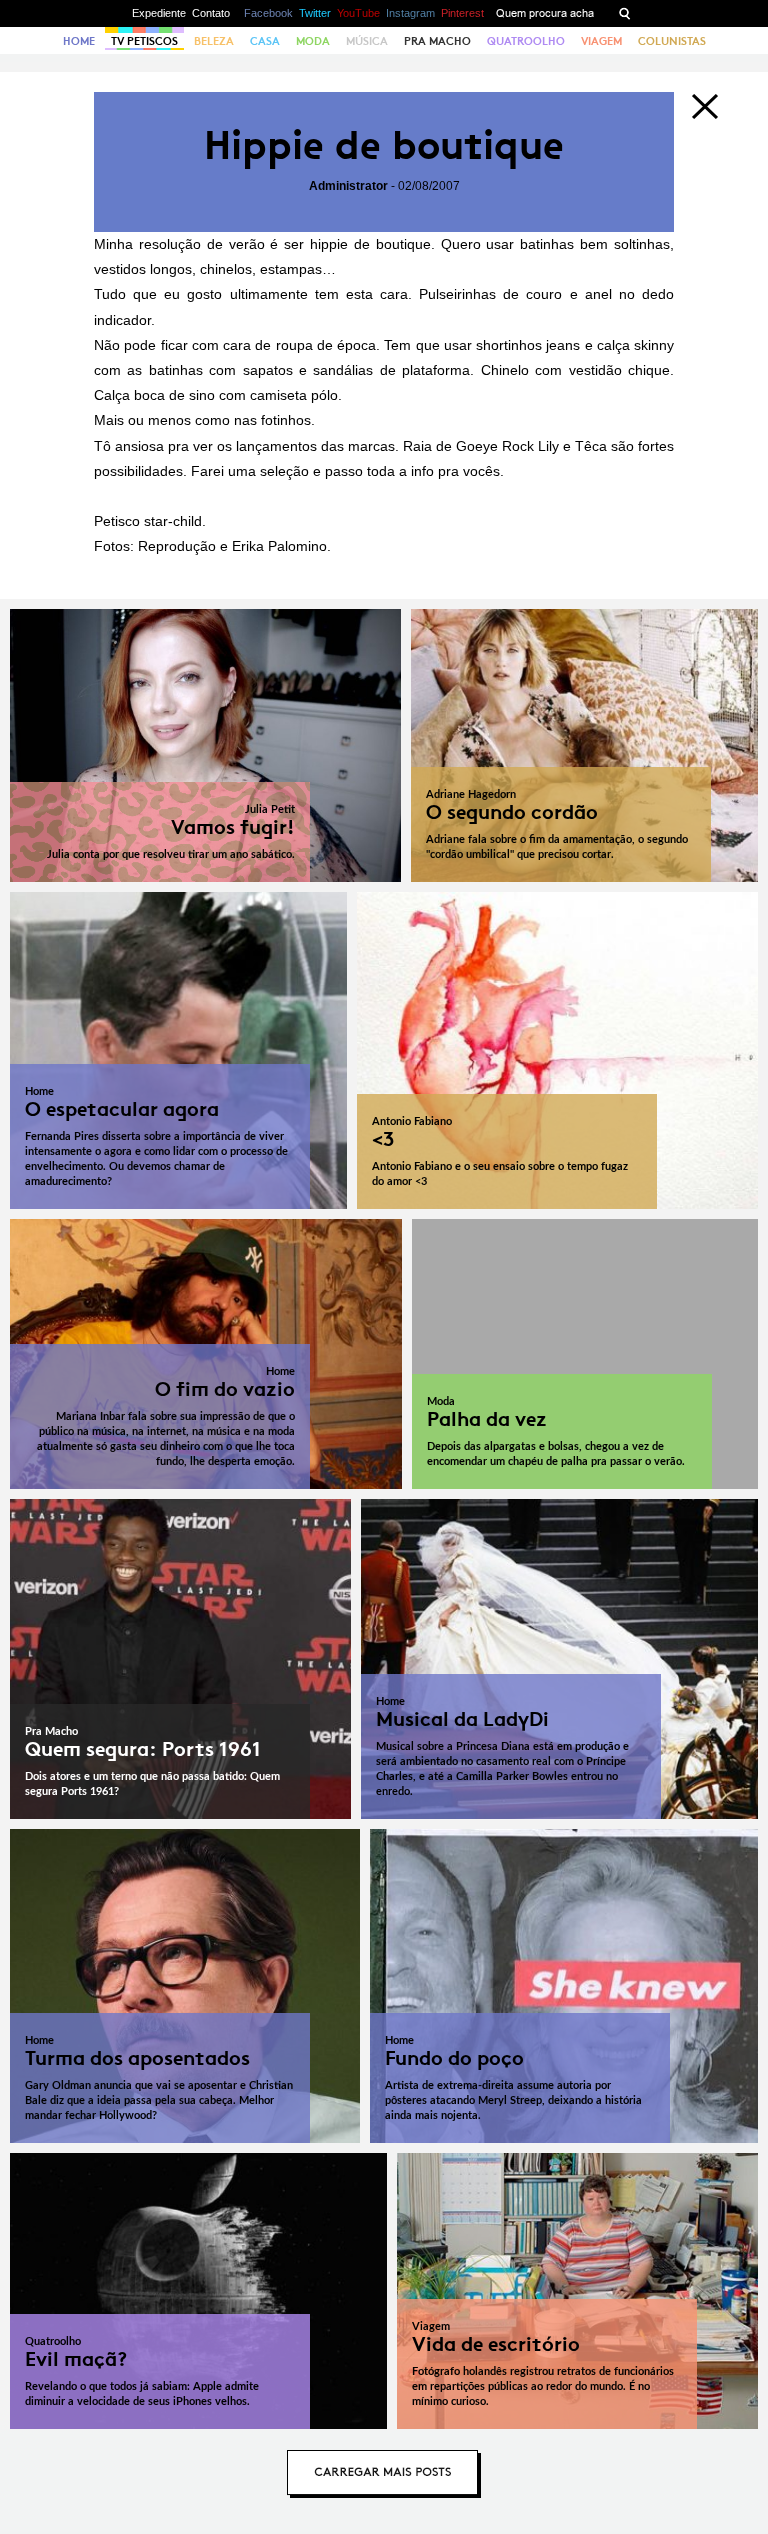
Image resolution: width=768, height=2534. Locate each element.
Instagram (410, 13)
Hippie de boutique (384, 145)
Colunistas (672, 41)
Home (79, 41)
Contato (211, 13)
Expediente (159, 13)
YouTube (358, 13)
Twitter (315, 13)
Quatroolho (526, 41)
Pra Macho (437, 41)
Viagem (601, 41)
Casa (265, 41)
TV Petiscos (144, 41)
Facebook (268, 13)
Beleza (214, 41)
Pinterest (462, 13)
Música (367, 41)
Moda (313, 41)
